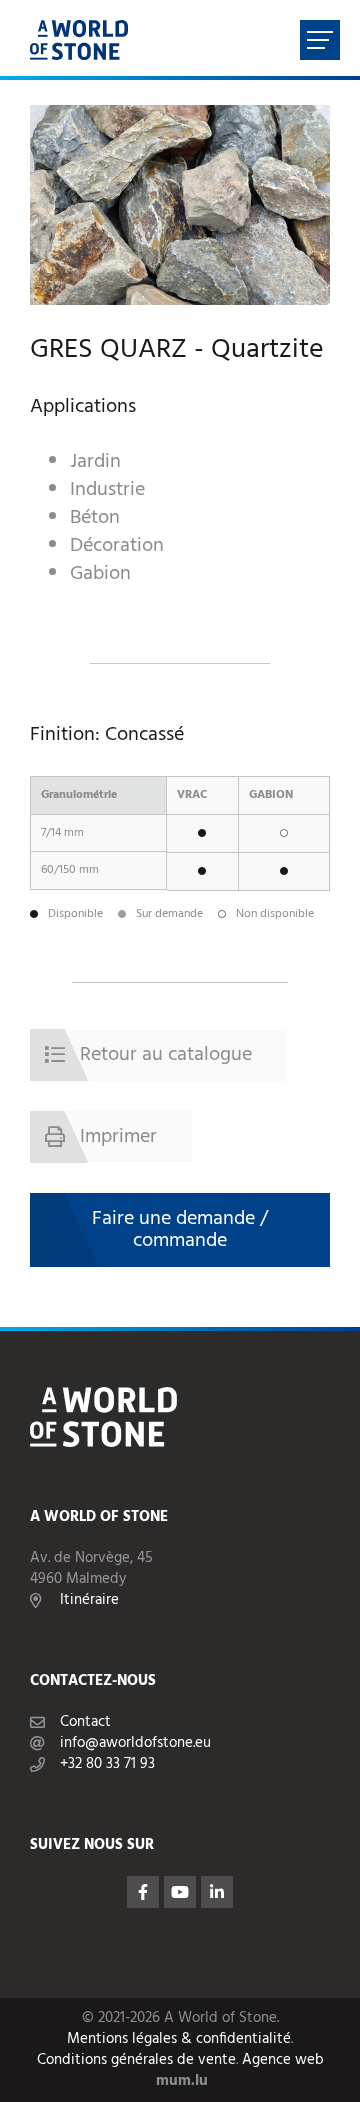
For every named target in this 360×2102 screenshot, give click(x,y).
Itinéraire (89, 1600)
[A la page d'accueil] (79, 40)
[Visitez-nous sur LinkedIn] (217, 1892)
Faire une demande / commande (180, 1230)
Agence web (283, 2060)
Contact (85, 1722)
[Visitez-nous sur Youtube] (180, 1892)
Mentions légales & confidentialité (179, 2039)
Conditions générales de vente (136, 2060)
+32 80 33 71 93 (107, 1764)
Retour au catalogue (166, 1055)
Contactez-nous (93, 1681)
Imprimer (118, 1137)
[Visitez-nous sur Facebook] (143, 1892)
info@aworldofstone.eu (135, 1743)
